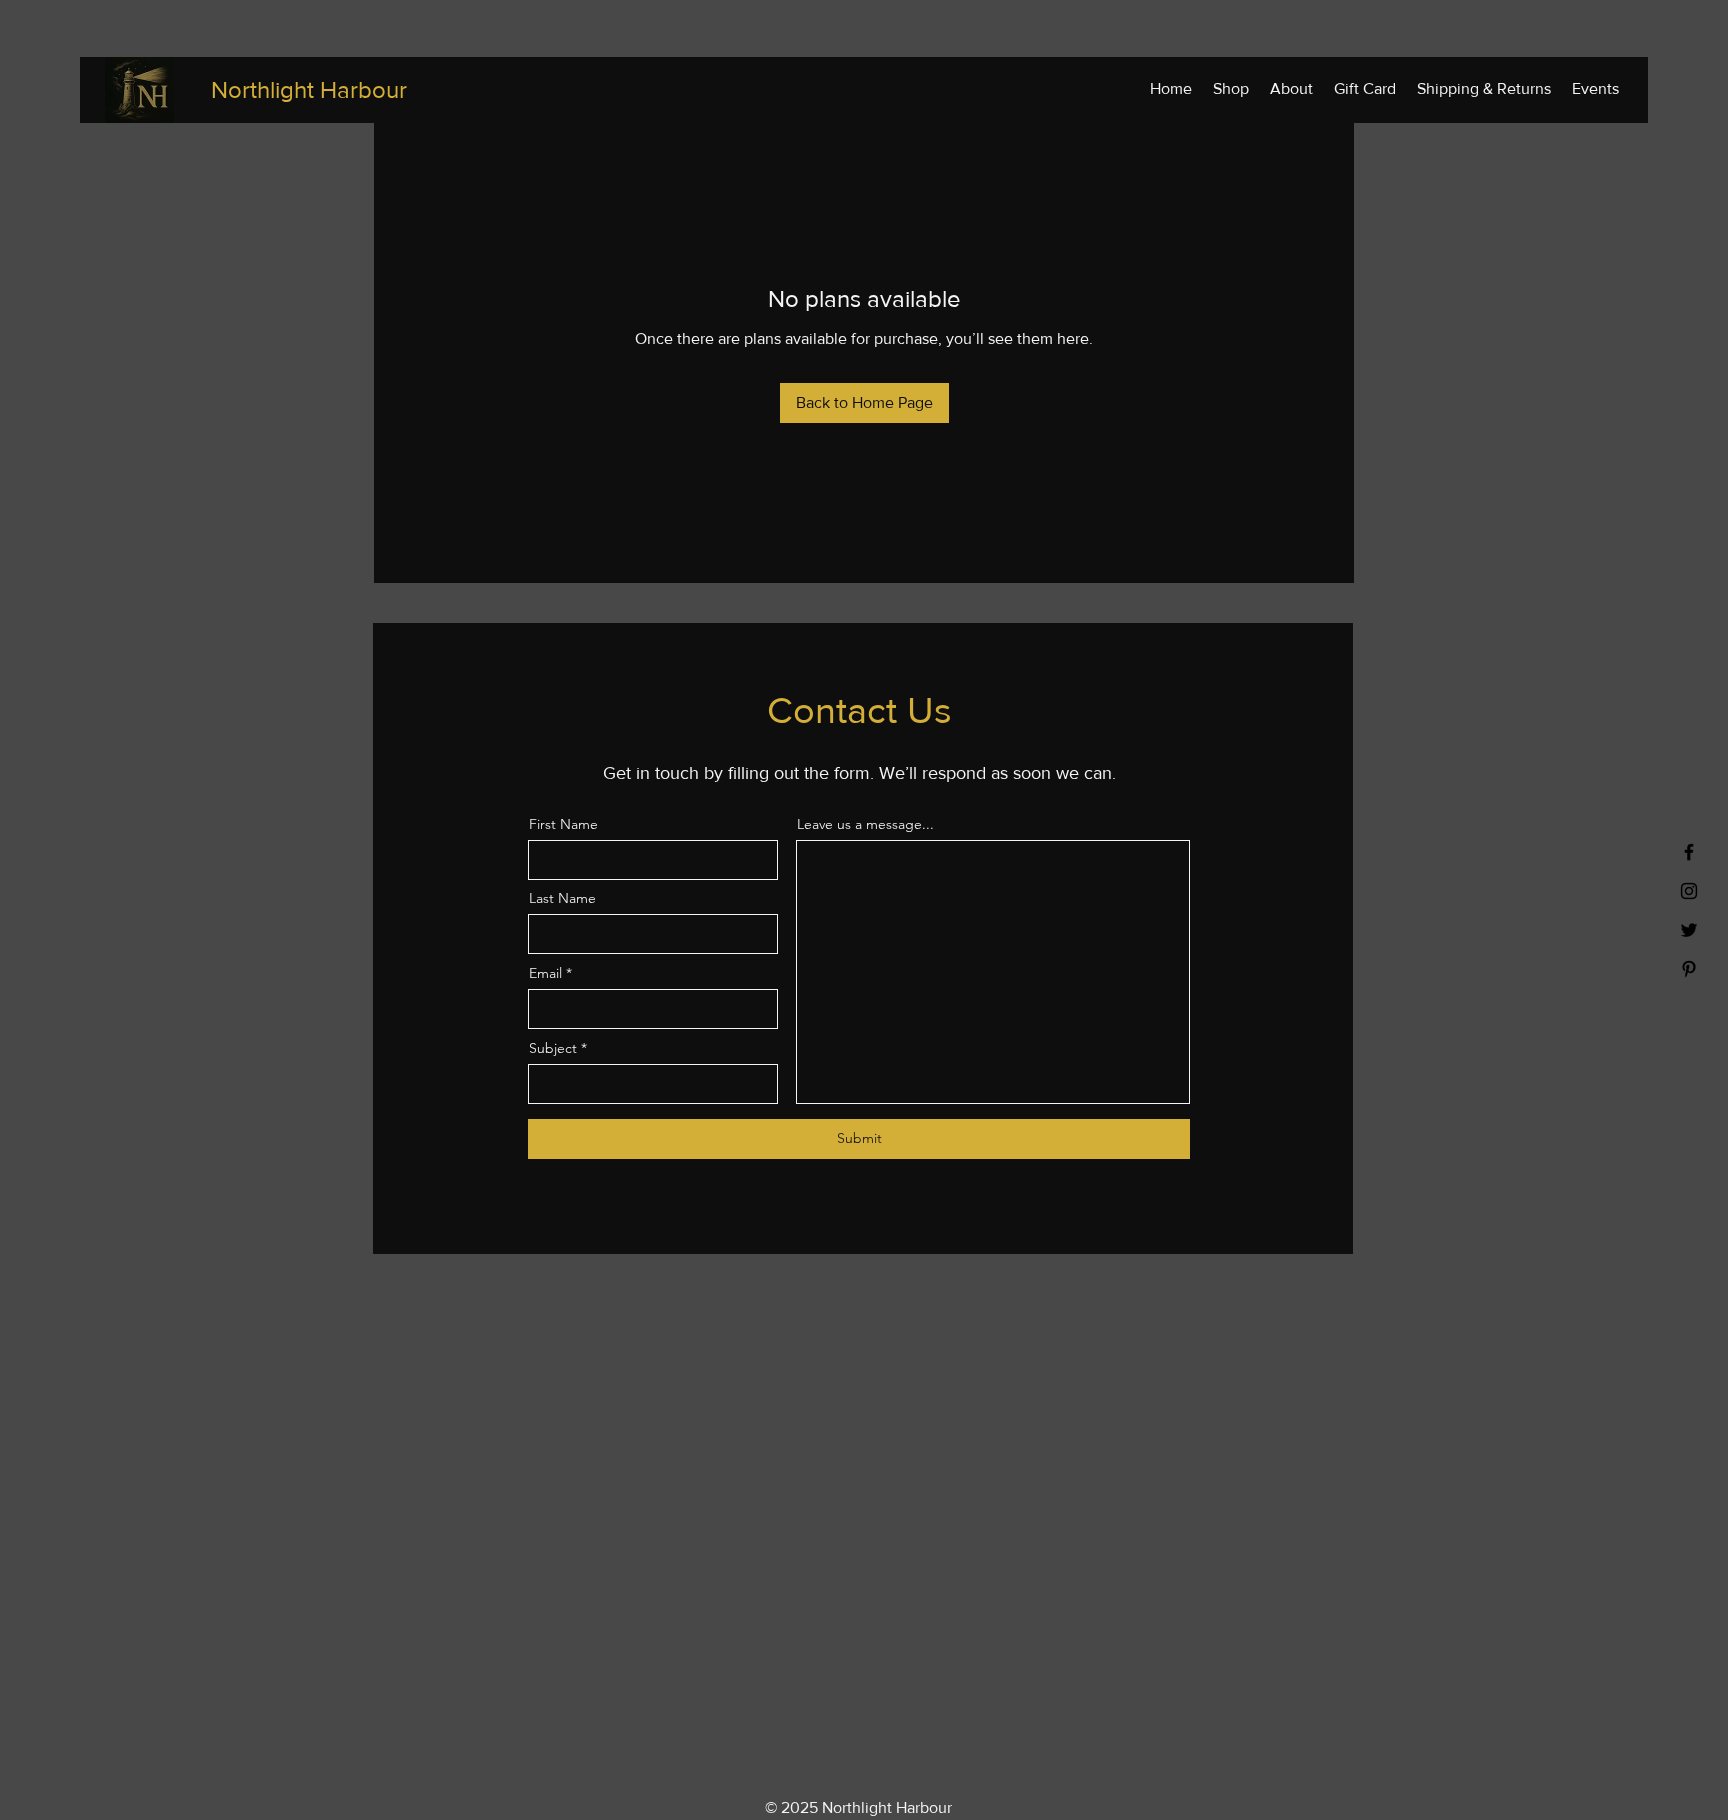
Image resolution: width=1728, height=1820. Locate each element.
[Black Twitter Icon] (1689, 930)
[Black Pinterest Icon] (1689, 969)
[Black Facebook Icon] (1689, 852)
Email (545, 973)
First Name (563, 824)
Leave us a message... (865, 824)
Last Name (562, 898)
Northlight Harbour (309, 89)
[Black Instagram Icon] (1689, 891)
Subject (553, 1048)
